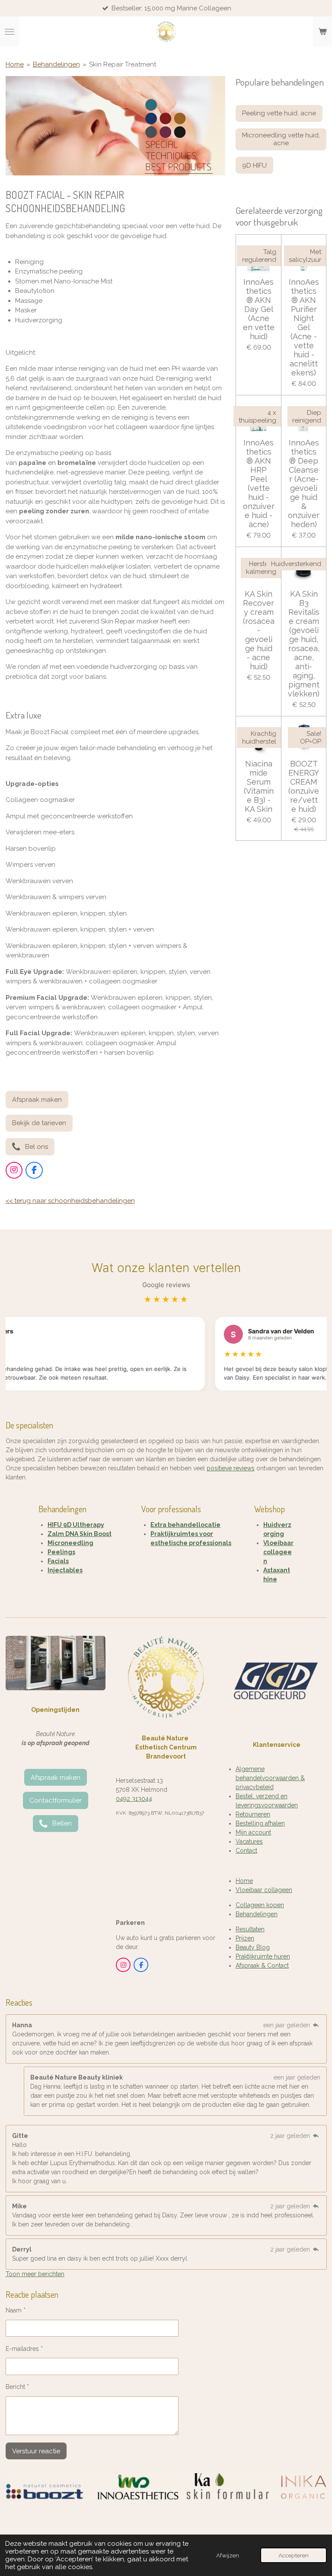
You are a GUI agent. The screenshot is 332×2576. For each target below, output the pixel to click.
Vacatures (249, 1841)
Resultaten (250, 1929)
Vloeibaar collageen (278, 1552)
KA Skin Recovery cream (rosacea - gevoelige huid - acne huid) (259, 630)
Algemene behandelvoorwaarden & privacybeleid (270, 1778)
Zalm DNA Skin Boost (80, 1534)
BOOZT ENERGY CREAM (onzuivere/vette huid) (304, 786)
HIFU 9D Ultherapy (76, 1525)
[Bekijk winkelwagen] (322, 32)
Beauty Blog (253, 1947)
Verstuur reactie (36, 2451)
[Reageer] (316, 2025)
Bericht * (17, 2387)
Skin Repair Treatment (123, 64)
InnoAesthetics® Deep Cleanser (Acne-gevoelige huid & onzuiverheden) (304, 483)
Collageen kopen (260, 1905)
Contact (246, 1851)
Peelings (61, 1552)
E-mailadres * (24, 2349)
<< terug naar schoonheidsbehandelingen (70, 1201)
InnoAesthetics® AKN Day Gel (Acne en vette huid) (259, 309)
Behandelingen (56, 64)
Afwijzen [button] (228, 2555)
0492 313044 (134, 1799)
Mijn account (253, 1832)
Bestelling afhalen (260, 1823)
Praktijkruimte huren (263, 1956)
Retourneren (253, 1814)
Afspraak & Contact (262, 1965)
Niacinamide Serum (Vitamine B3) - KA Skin (259, 786)
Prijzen (245, 1938)
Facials (58, 1561)
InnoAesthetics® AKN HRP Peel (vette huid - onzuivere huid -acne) (259, 483)
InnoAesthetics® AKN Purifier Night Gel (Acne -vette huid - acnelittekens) (304, 327)
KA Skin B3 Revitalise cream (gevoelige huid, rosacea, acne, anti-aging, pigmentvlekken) (304, 644)
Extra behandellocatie (185, 1525)
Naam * (16, 2310)
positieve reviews (231, 1468)
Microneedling (70, 1543)
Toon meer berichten (35, 2274)
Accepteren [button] (294, 2555)
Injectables (65, 1570)
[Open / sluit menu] (10, 32)
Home (15, 64)
